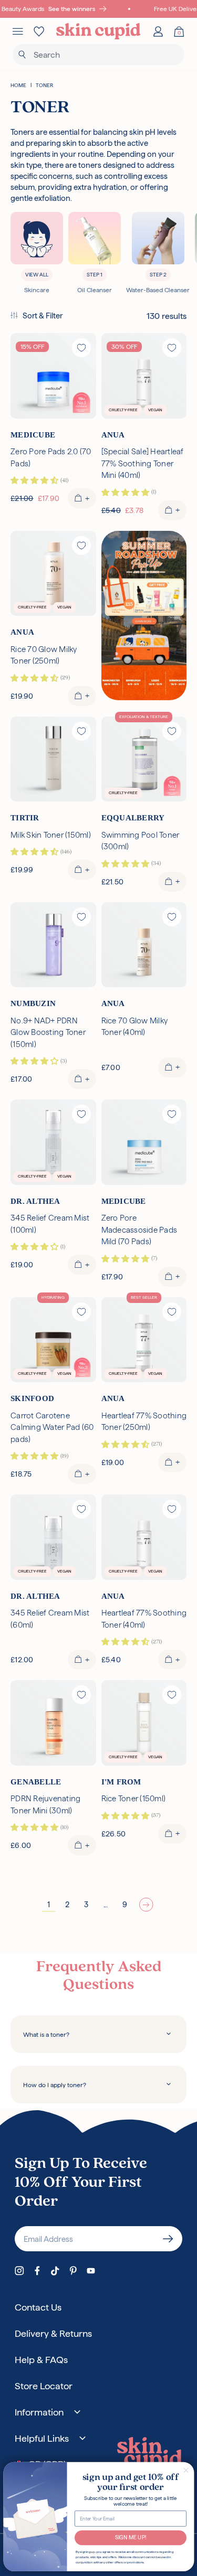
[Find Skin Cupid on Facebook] (37, 2271)
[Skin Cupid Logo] (98, 31)
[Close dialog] (186, 2470)
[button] (37, 316)
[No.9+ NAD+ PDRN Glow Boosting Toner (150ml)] (53, 945)
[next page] (146, 1905)
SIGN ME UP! (130, 2537)
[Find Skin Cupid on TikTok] (55, 2271)
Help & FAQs (41, 2360)
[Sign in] (158, 31)
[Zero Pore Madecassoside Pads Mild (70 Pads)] (144, 1142)
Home (18, 85)
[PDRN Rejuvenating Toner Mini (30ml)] (53, 1723)
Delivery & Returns (53, 2333)
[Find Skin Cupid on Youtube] (91, 2271)
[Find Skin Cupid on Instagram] (19, 2271)
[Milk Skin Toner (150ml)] (53, 759)
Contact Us (38, 2307)
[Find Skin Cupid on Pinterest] (73, 2271)
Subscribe (168, 2239)
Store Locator (44, 2386)
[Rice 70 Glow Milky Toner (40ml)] (144, 945)
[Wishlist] (39, 31)
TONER (44, 85)
